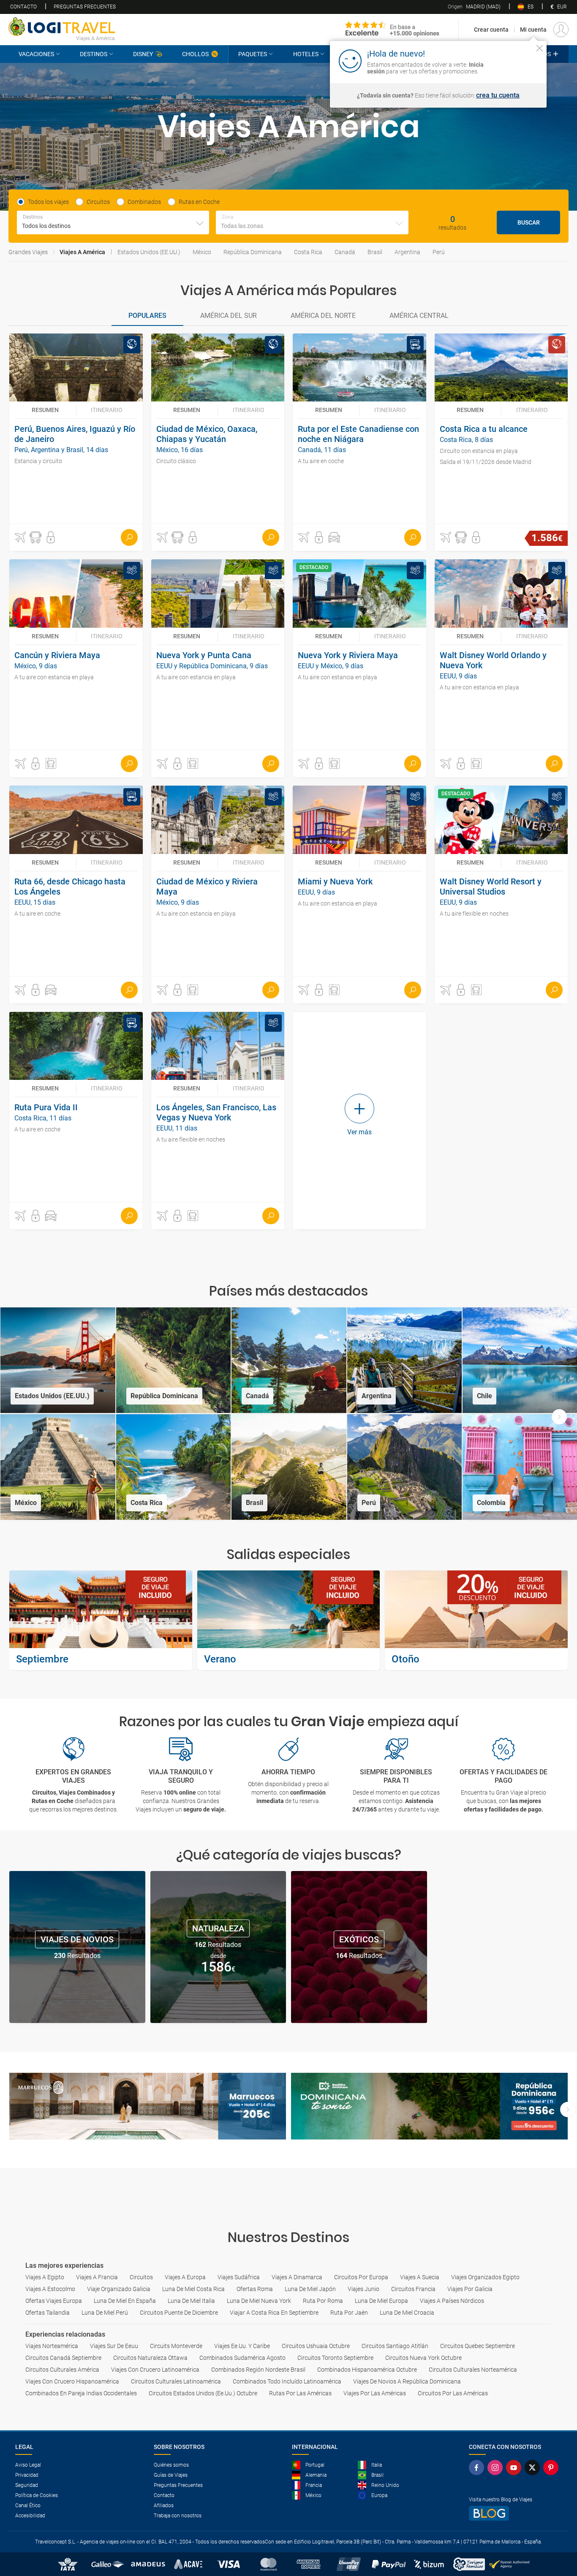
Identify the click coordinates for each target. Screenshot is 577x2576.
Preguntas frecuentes (85, 7)
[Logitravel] (392, 30)
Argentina (407, 252)
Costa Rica (308, 252)
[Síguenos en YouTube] (515, 2468)
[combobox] (113, 222)
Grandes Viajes (28, 252)
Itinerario (107, 410)
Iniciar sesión (513, 60)
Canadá (345, 252)
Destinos (94, 54)
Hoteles (306, 54)
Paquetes (253, 54)
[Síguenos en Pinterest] (553, 2468)
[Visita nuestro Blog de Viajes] (515, 2513)
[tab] (147, 316)
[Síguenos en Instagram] (497, 2468)
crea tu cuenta (498, 95)
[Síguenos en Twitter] (534, 2468)
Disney (143, 54)
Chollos (195, 54)
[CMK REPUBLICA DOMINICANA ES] (429, 2106)
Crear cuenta (491, 30)
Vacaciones (36, 54)
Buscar (529, 222)
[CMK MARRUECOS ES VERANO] (148, 2106)
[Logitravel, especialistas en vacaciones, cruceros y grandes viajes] (62, 27)
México (202, 252)
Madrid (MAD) (474, 7)
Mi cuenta (533, 30)
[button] (20, 537)
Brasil (375, 252)
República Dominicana (253, 252)
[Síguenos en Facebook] (478, 2468)
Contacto (23, 7)
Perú (439, 252)
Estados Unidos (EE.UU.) (149, 252)
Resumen (45, 410)
